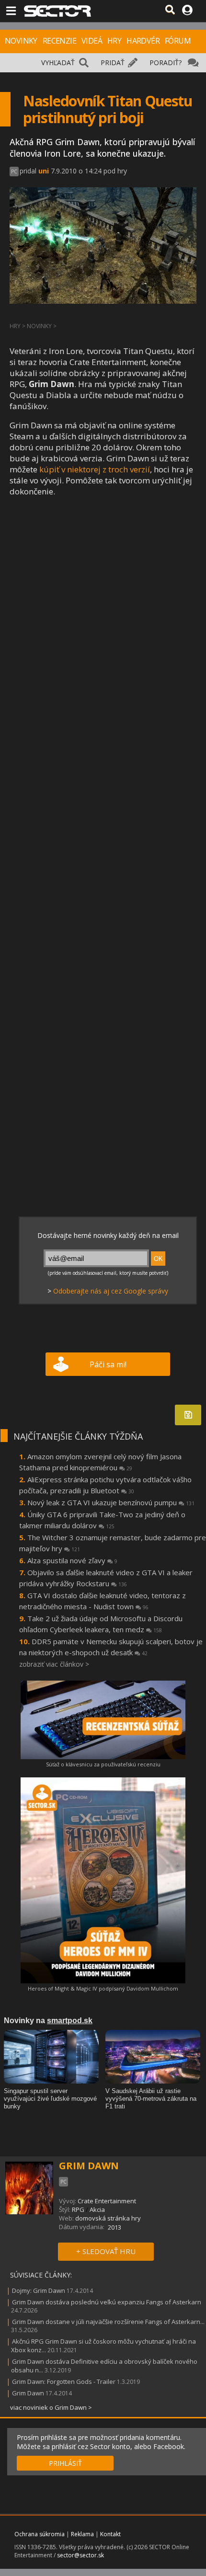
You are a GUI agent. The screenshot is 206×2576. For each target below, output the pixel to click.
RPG (78, 2210)
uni (44, 171)
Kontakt (110, 2534)
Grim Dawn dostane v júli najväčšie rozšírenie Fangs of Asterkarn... (108, 2322)
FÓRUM (178, 41)
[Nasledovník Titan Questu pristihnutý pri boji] (55, 569)
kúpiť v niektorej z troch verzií (95, 469)
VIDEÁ (92, 41)
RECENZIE (59, 41)
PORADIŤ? (166, 63)
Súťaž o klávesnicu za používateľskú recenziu (103, 1764)
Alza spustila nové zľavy (72, 1560)
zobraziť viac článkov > (54, 1664)
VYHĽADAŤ (58, 63)
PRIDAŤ (113, 63)
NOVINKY (21, 41)
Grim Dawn (28, 2393)
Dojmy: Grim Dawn (39, 2290)
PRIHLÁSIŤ (65, 2463)
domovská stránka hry (108, 2218)
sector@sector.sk (80, 2555)
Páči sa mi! (108, 1364)
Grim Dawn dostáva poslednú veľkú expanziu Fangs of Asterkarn (107, 2302)
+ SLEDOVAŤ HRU (106, 2251)
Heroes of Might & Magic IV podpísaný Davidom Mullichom (103, 1988)
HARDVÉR (143, 41)
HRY (114, 41)
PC (14, 172)
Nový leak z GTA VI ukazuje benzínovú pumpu (111, 1502)
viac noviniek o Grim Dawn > (51, 2407)
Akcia (97, 2210)
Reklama (82, 2534)
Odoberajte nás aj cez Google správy (111, 1291)
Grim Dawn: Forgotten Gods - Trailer (64, 2381)
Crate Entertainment (107, 2201)
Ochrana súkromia (40, 2534)
